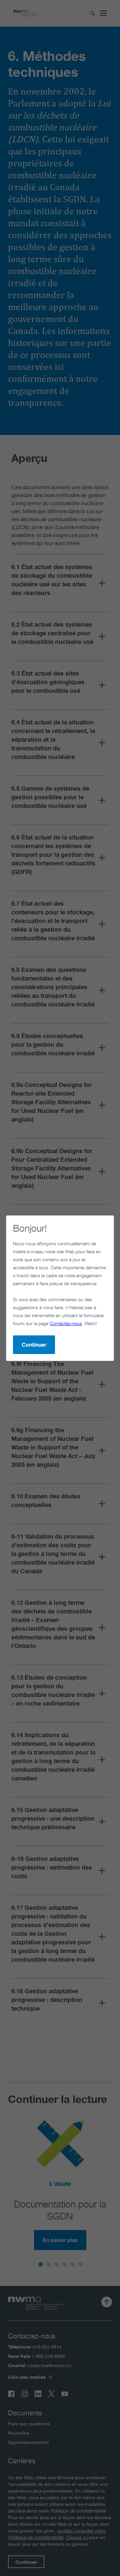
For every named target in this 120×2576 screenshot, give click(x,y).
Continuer (34, 1345)
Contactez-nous (66, 1323)
